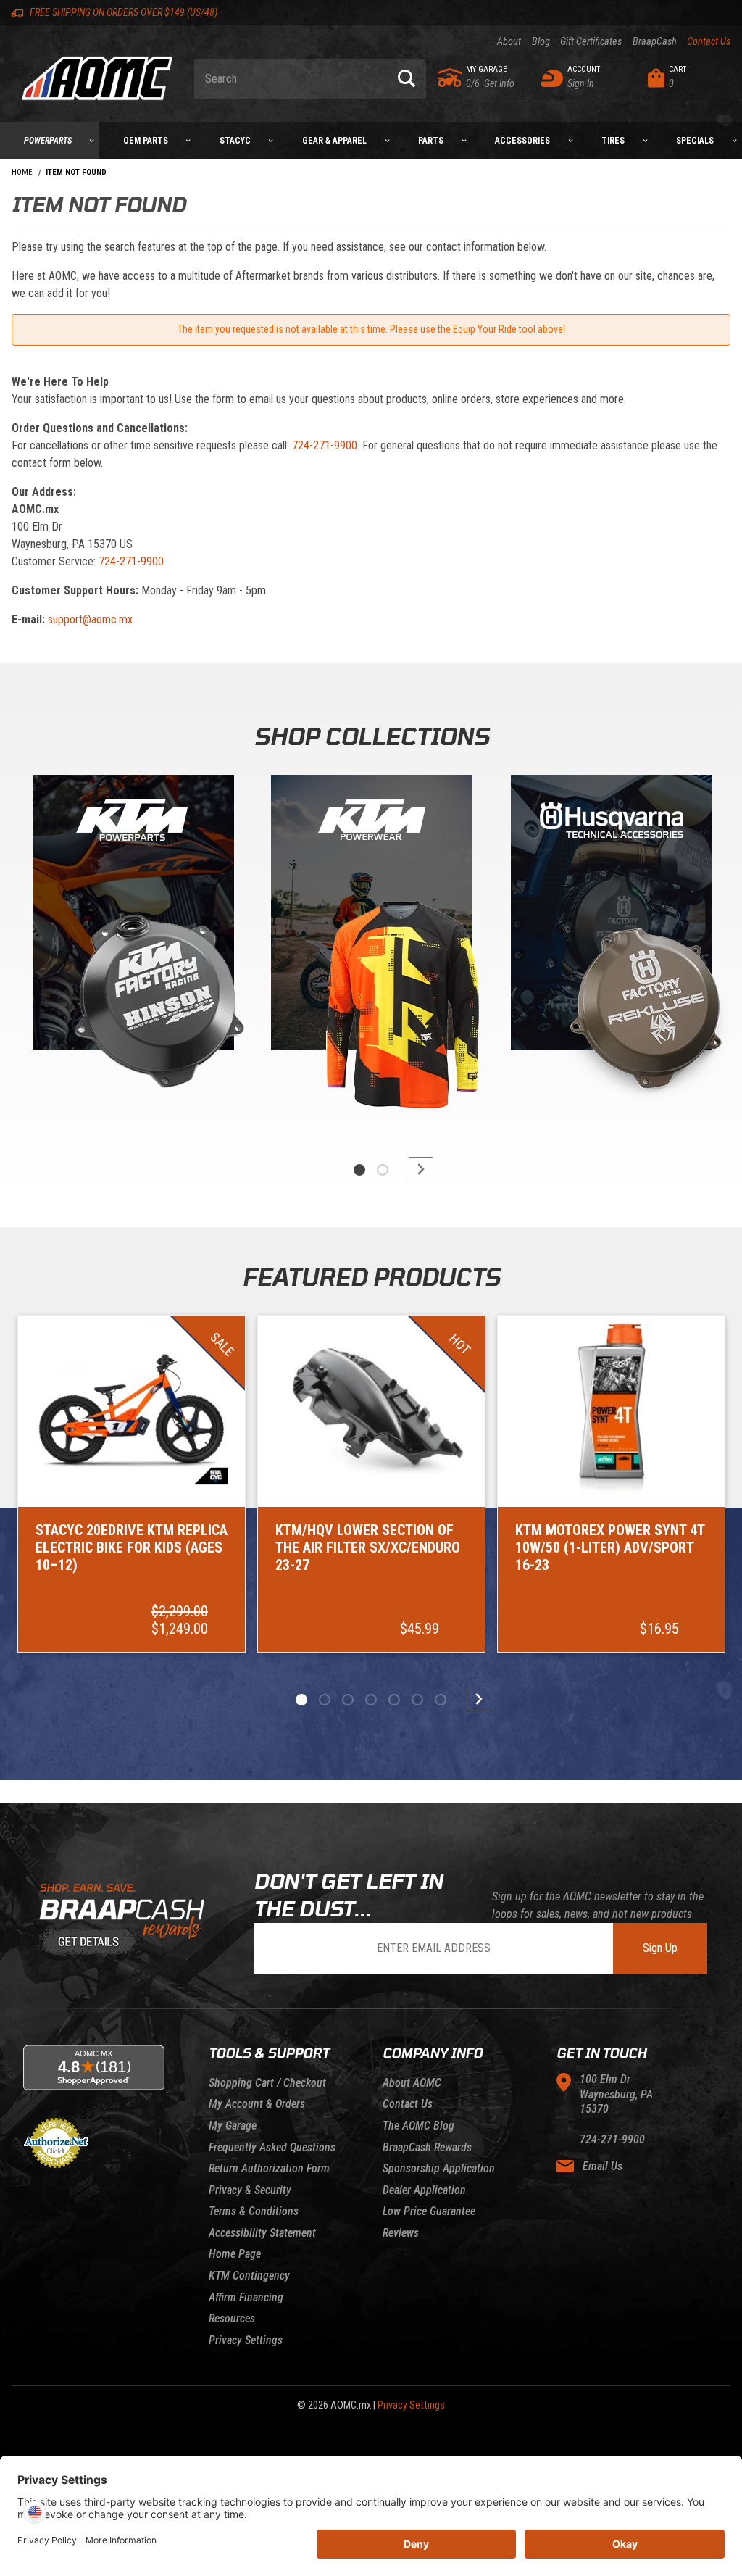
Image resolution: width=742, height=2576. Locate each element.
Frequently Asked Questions (272, 2147)
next (414, 1169)
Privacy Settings (246, 2340)
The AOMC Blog (418, 2126)
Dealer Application (424, 2190)
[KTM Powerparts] (132, 916)
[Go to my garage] (450, 78)
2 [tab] (383, 1170)
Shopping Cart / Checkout (267, 2083)
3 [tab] (348, 1700)
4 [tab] (371, 1700)
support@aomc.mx (90, 619)
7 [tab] (441, 1700)
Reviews (401, 2233)
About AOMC (412, 2083)
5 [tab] (394, 1700)
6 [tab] (417, 1700)
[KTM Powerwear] (372, 916)
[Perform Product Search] (407, 79)
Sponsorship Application (439, 2168)
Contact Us (709, 42)
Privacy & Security (250, 2190)
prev (328, 1169)
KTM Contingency (249, 2276)
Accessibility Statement (262, 2233)
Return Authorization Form (269, 2168)
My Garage (233, 2126)
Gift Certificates (591, 42)
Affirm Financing (246, 2297)
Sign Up (660, 1948)
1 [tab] (359, 1170)
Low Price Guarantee (429, 2211)
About (509, 42)
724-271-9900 (325, 445)
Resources (232, 2318)
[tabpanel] (132, 949)
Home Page (235, 2254)
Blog (541, 42)
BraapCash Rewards (427, 2147)
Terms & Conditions (254, 2211)
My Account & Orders (257, 2104)
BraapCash (654, 42)
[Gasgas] (612, 916)
